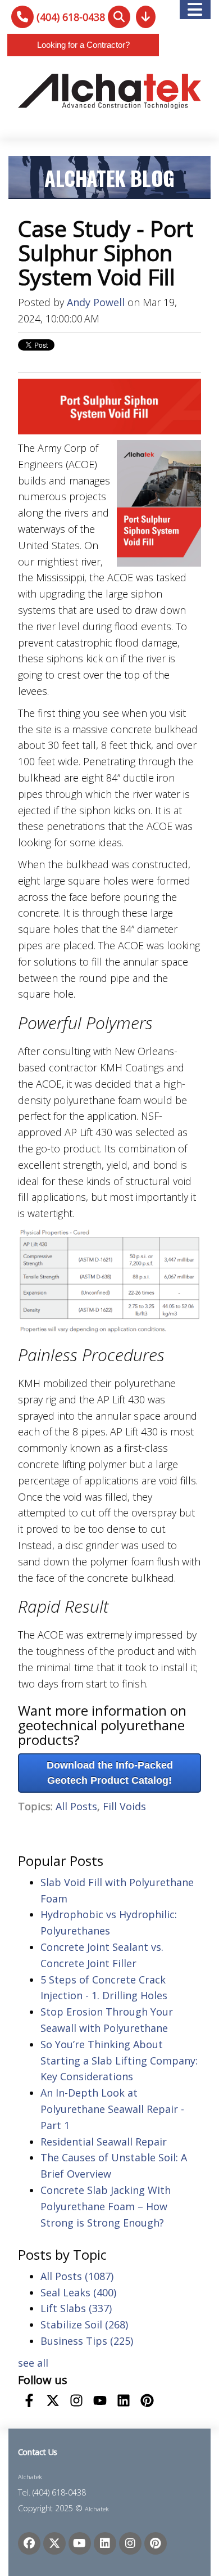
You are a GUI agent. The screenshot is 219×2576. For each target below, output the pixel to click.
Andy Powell (96, 302)
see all (33, 2363)
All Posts (76, 1806)
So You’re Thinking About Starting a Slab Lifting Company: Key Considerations (119, 2061)
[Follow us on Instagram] (76, 2400)
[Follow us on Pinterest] (147, 2400)
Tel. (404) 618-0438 (52, 2492)
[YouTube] (80, 2543)
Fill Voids (124, 1806)
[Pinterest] (156, 2543)
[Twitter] (54, 2543)
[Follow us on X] (53, 2400)
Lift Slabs (76, 2308)
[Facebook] (29, 2543)
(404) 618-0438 (71, 17)
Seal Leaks (78, 2292)
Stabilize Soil (84, 2324)
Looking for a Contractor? (83, 45)
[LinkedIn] (105, 2543)
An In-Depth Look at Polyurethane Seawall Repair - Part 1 (112, 2109)
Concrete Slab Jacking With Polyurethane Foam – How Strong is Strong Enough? (106, 2206)
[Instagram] (130, 2543)
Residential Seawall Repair (104, 2142)
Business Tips (87, 2341)
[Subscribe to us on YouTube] (100, 2400)
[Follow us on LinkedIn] (124, 2400)
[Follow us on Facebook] (29, 2400)
